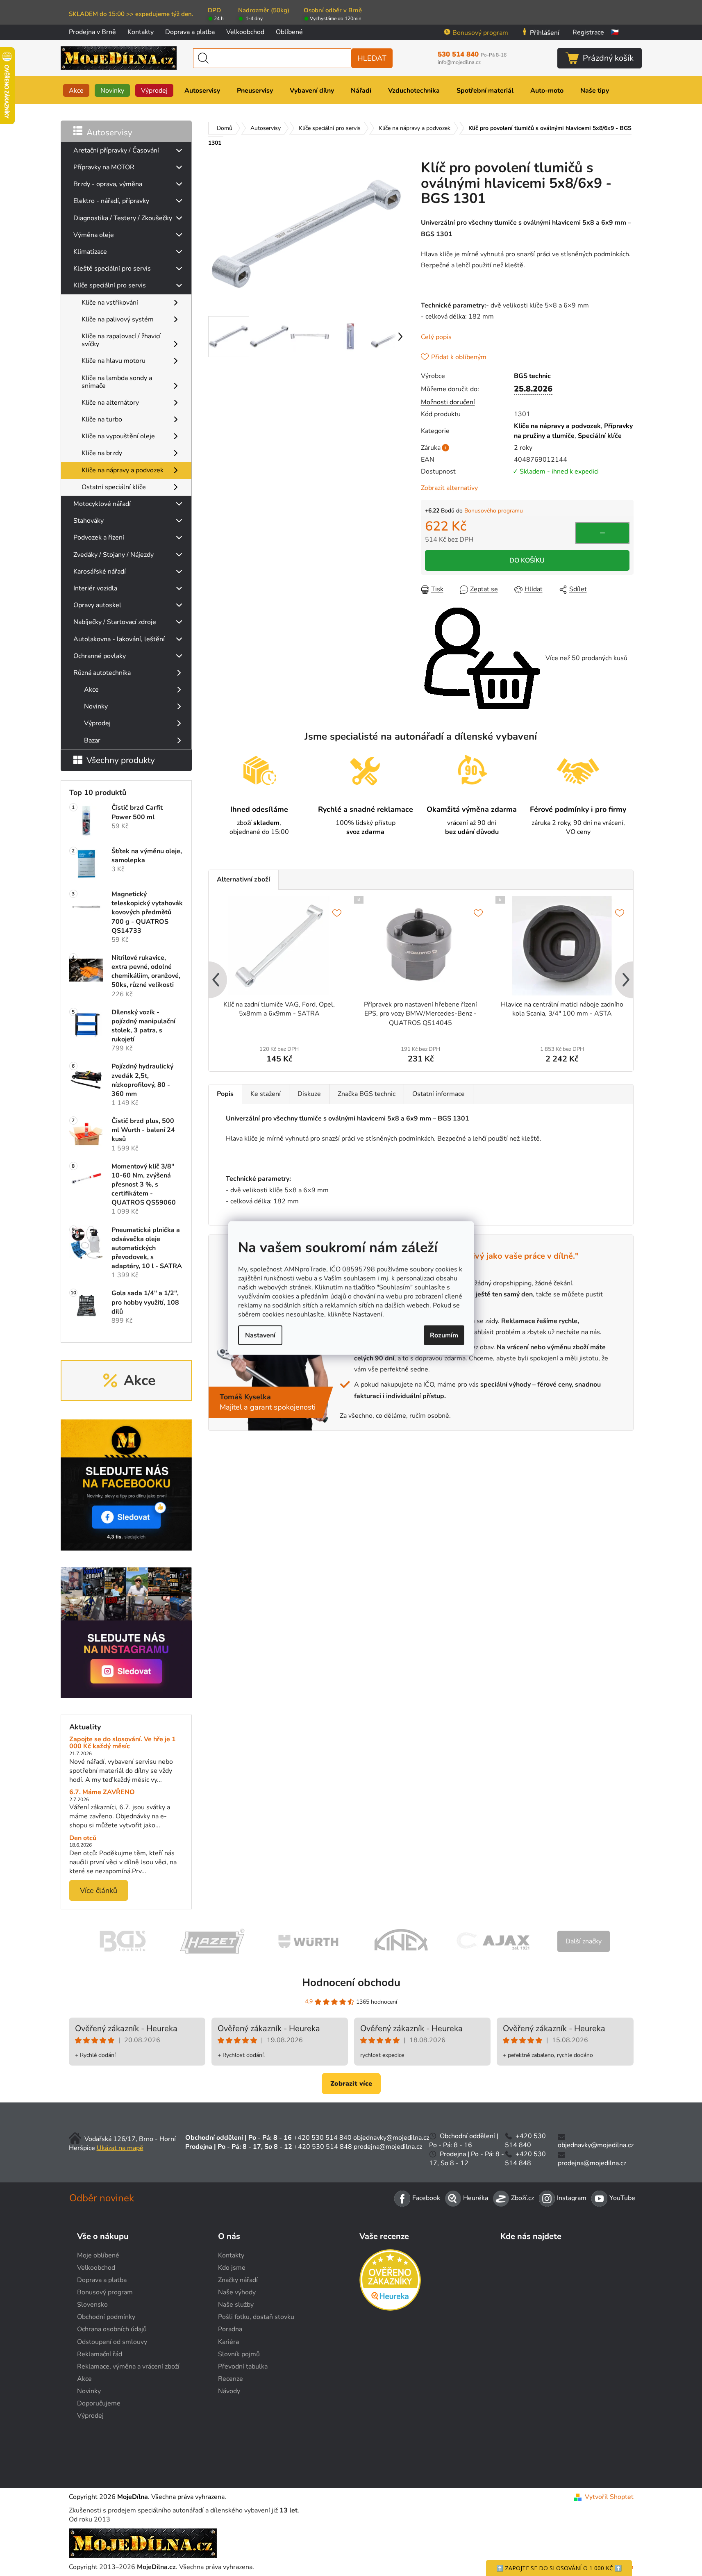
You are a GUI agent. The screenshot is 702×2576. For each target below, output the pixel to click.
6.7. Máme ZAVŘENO (102, 1792)
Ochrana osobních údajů (112, 2329)
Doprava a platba (190, 32)
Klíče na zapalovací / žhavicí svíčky (121, 340)
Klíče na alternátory (110, 403)
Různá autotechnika (102, 673)
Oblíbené (289, 32)
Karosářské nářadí (100, 572)
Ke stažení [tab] (266, 1094)
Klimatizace (90, 252)
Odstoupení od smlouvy (112, 2342)
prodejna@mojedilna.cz (388, 2147)
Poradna (230, 2329)
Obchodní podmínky (106, 2317)
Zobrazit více (351, 2084)
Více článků (99, 1890)
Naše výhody (237, 2292)
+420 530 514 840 (323, 2138)
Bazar (92, 740)
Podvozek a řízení (99, 538)
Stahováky (89, 521)
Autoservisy (109, 132)
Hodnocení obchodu (351, 1983)
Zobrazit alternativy (449, 488)
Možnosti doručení (448, 402)
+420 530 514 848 (323, 2147)
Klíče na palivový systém (118, 319)
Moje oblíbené (98, 2255)
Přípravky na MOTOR (104, 167)
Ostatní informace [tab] (438, 1094)
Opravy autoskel (97, 605)
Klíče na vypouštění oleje (118, 436)
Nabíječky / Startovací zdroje (115, 622)
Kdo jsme (232, 2268)
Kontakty (141, 32)
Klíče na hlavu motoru (114, 361)
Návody (229, 2391)
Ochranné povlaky (100, 656)
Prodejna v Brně (92, 32)
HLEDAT (372, 58)
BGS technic (532, 376)
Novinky (96, 706)
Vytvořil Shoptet (609, 2497)
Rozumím (444, 1335)
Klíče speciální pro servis (110, 285)
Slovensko (92, 2305)
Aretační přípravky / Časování (116, 150)
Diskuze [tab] (309, 1094)
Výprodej (97, 723)
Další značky (584, 1941)
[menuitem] (76, 90)
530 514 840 (472, 55)
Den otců (83, 1838)
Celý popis (436, 337)
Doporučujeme (99, 2403)
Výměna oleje (94, 235)
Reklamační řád (100, 2354)
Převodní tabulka (243, 2366)
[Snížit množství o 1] (602, 533)
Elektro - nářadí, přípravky (111, 201)
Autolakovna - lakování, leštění (119, 639)
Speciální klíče (600, 436)
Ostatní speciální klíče (114, 487)
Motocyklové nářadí (102, 504)
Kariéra (228, 2342)
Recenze (231, 2379)
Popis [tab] (225, 1094)
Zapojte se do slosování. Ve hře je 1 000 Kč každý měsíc (123, 1743)
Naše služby (236, 2305)
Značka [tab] (367, 1094)
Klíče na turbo (102, 419)
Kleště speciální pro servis (112, 269)
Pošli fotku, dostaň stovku (256, 2317)
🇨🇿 (615, 32)
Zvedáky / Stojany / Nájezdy (114, 555)
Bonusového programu (494, 511)
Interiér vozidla (95, 588)
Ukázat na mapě (120, 2148)
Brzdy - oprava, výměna (108, 184)
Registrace (588, 32)
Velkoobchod (245, 32)
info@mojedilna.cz (459, 63)
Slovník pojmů (239, 2354)
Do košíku (527, 560)
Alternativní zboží (243, 879)
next (627, 980)
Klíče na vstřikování (110, 303)
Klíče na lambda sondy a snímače (117, 382)
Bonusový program (480, 33)
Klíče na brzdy (102, 453)
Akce (91, 690)
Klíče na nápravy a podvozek (123, 470)
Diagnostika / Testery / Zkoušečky (123, 218)
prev (215, 980)
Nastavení (260, 1335)
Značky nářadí (238, 2280)
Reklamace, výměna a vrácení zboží (128, 2366)
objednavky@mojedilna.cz (391, 2138)
